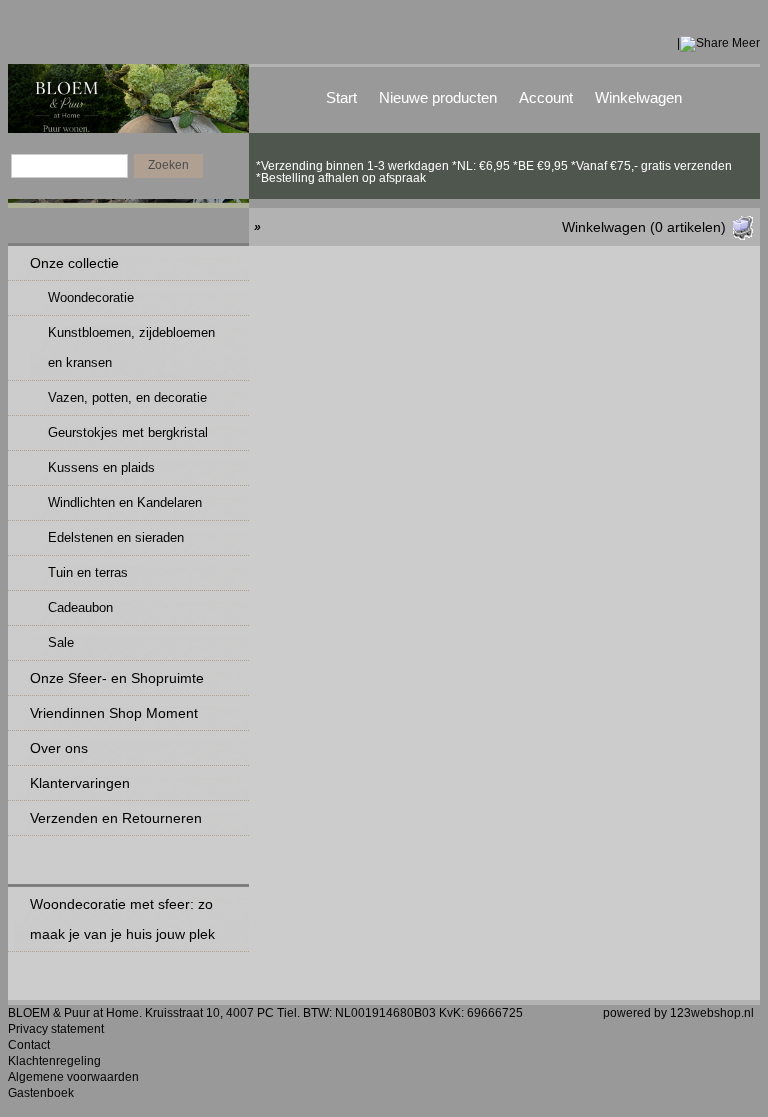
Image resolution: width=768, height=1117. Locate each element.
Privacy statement (56, 1029)
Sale (61, 642)
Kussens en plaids (101, 467)
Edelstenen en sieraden (116, 537)
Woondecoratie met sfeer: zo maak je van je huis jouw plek (122, 919)
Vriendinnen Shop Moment (114, 713)
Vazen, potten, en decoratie (127, 397)
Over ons (59, 748)
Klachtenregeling (54, 1061)
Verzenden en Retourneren (116, 818)
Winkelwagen (638, 97)
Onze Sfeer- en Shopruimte (117, 678)
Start (341, 97)
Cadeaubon (80, 607)
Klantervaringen (80, 783)
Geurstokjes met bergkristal (128, 432)
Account (546, 97)
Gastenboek (41, 1093)
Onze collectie (74, 263)
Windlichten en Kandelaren (125, 502)
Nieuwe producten (438, 97)
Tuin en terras (88, 572)
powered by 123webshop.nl (678, 1013)
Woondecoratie (91, 297)
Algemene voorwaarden (73, 1077)
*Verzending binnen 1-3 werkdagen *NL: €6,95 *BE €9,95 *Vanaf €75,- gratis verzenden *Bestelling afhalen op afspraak (494, 166)
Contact (29, 1045)
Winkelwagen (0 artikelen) (644, 227)
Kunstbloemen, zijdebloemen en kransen (131, 347)
